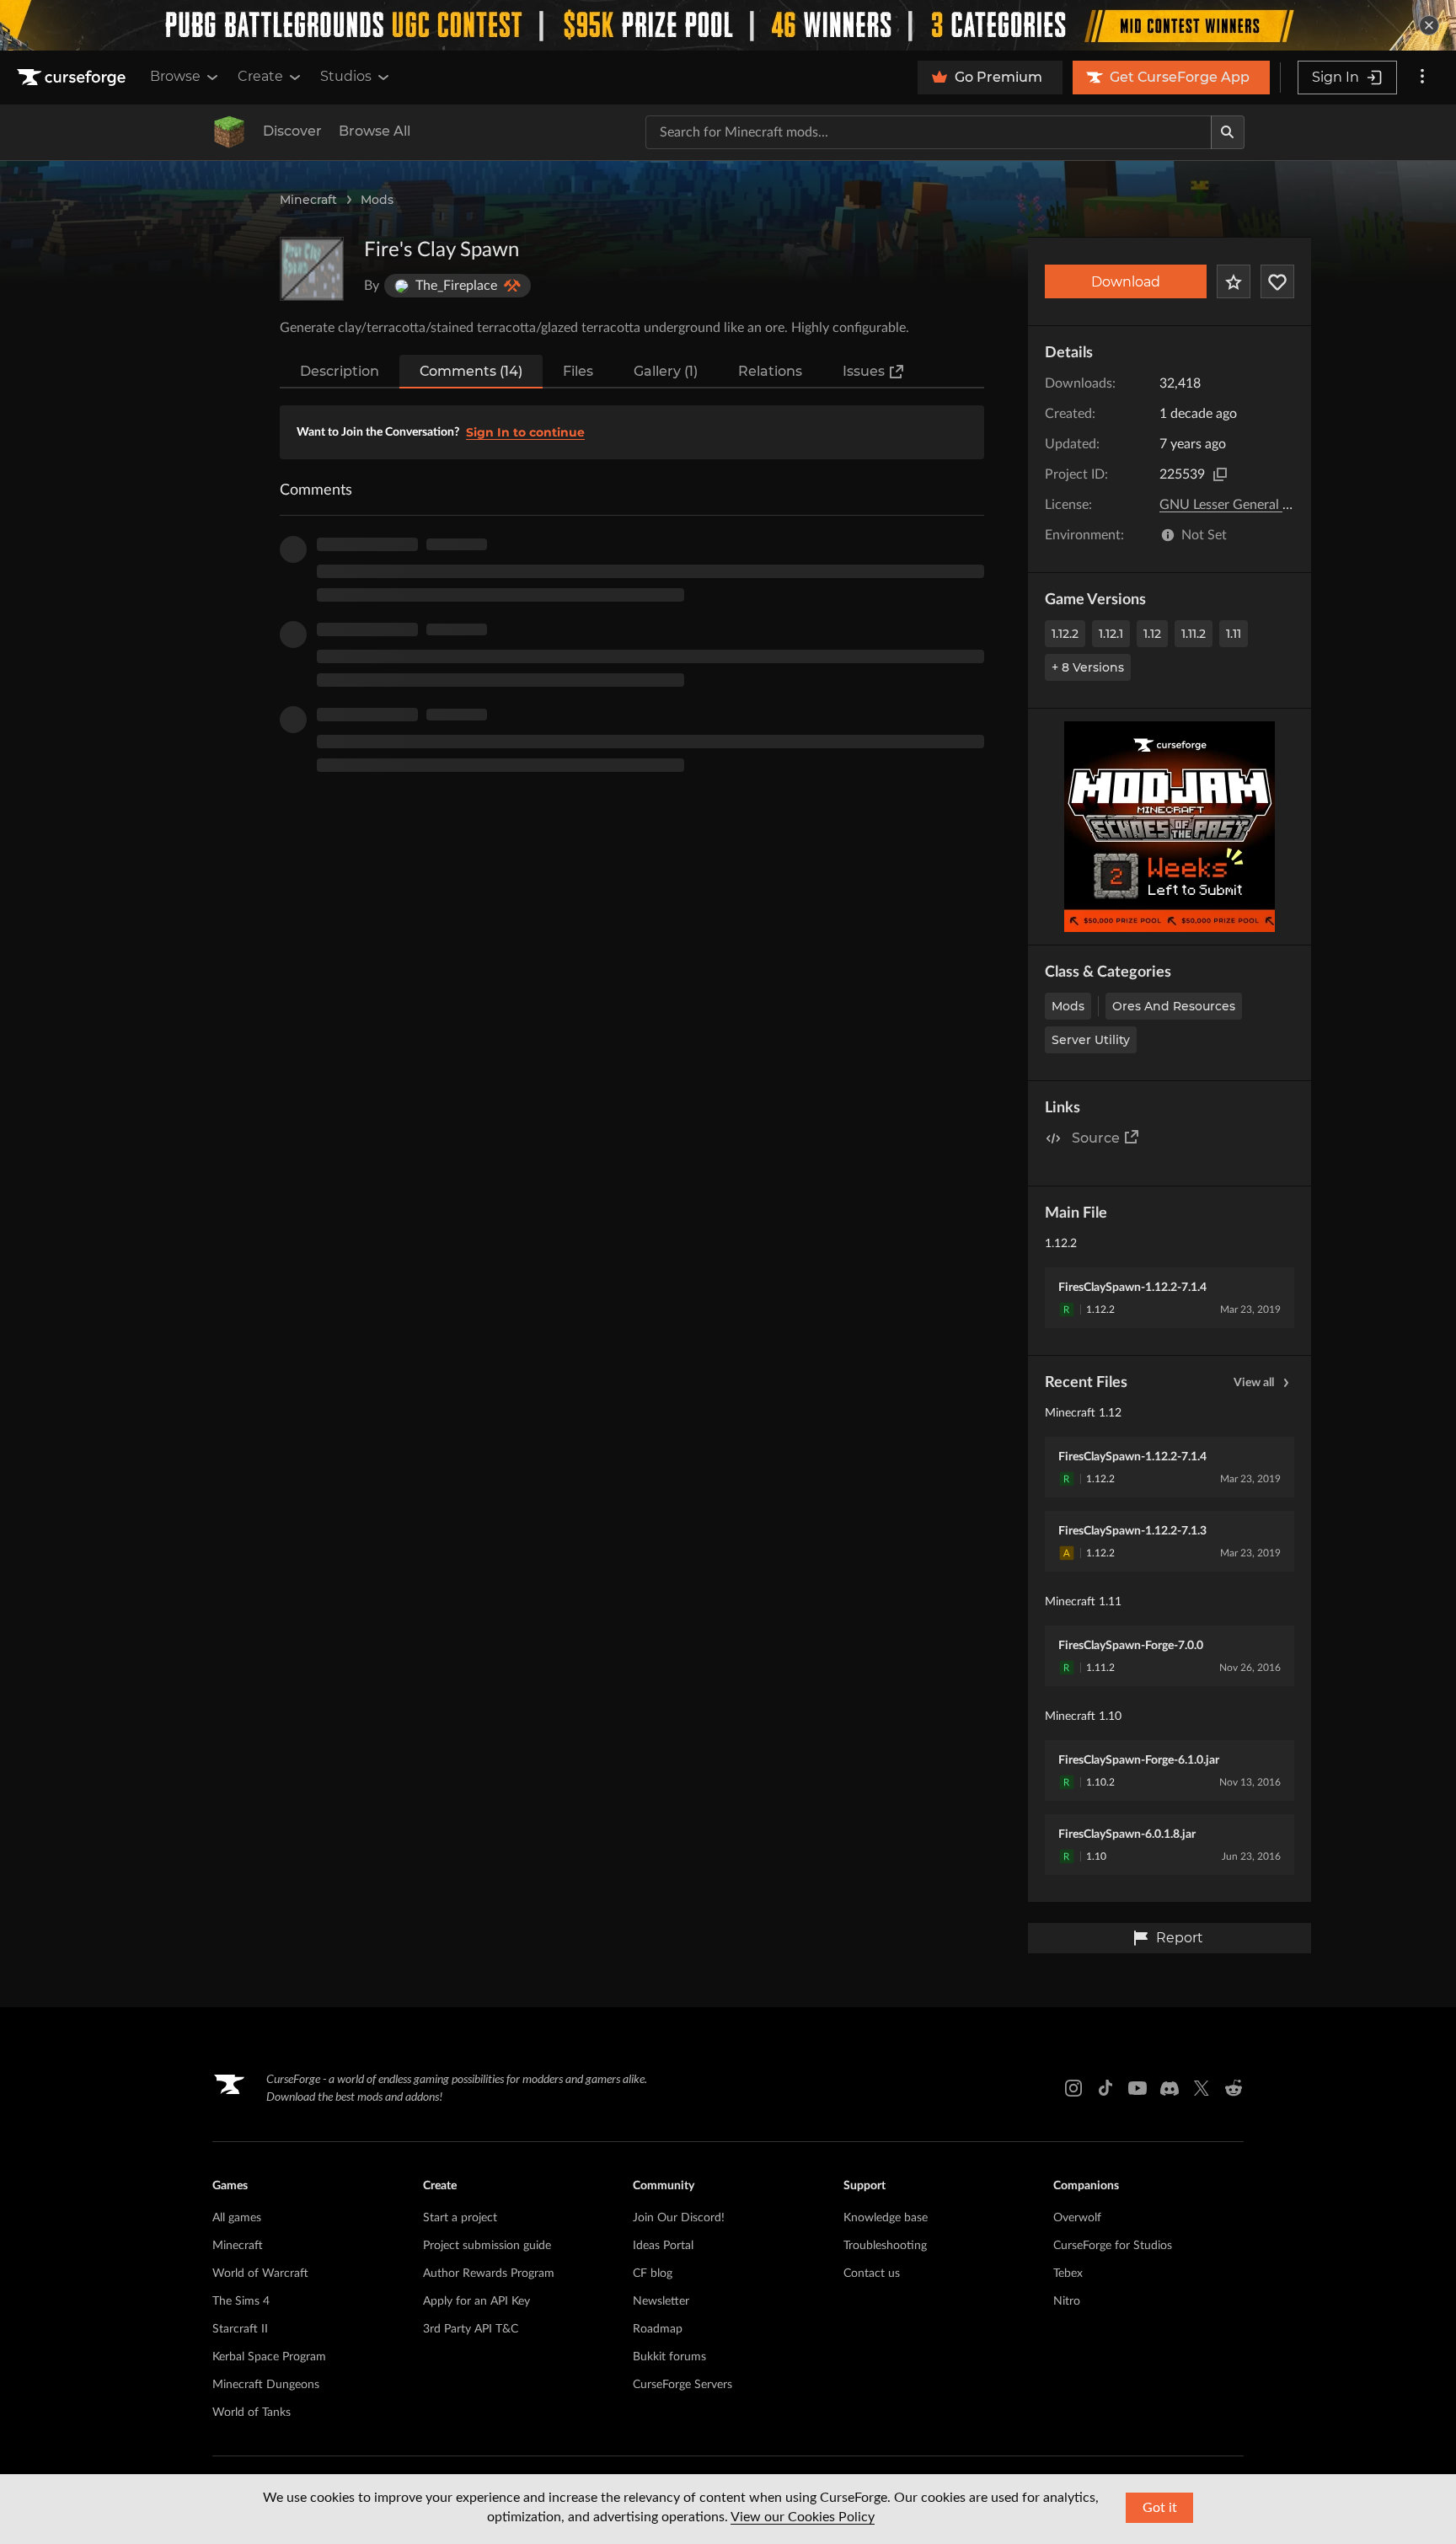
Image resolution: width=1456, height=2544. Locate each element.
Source (1096, 1138)
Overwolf (1077, 2218)
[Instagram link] (1073, 2088)
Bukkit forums (669, 2357)
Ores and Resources (1174, 1006)
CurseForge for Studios (1113, 2246)
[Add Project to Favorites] (1234, 281)
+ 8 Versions (1088, 667)
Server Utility (1091, 1040)
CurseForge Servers (682, 2385)
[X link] (1202, 2088)
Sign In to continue (525, 432)
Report (1180, 1938)
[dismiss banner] (1429, 25)
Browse (175, 76)
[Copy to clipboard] (1220, 474)
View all (1254, 1383)
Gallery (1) (666, 371)
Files (578, 371)
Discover (292, 131)
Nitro (1067, 2301)
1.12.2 (1065, 634)
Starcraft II (240, 2329)
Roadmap (658, 2329)
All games (237, 2218)
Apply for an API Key (476, 2301)
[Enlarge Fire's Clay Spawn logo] (312, 269)
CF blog (653, 2274)
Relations (770, 371)
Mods (377, 200)
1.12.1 (1111, 634)
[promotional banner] (728, 25)
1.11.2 (1194, 634)
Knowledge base (886, 2218)
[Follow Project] (1277, 281)
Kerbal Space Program (269, 2357)
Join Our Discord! (679, 2218)
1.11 (1234, 634)
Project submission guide (487, 2246)
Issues (864, 371)
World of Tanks (252, 2413)
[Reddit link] (1234, 2088)
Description (340, 371)
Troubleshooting (885, 2246)
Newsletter (661, 2301)
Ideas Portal (663, 2246)
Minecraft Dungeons (266, 2385)
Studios (346, 76)
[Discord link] (1170, 2088)
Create (260, 76)
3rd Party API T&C (471, 2329)
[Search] (1228, 132)
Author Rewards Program (489, 2274)
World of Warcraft (260, 2274)
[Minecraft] (229, 132)
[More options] (1422, 78)
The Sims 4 (241, 2301)
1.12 (1152, 634)
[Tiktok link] (1105, 2088)
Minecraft (308, 200)
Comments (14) (471, 371)
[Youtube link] (1137, 2088)
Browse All (375, 131)
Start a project (460, 2218)
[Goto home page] (73, 78)
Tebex (1068, 2274)
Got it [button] (1160, 2508)
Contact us (872, 2274)
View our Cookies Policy (803, 2517)
